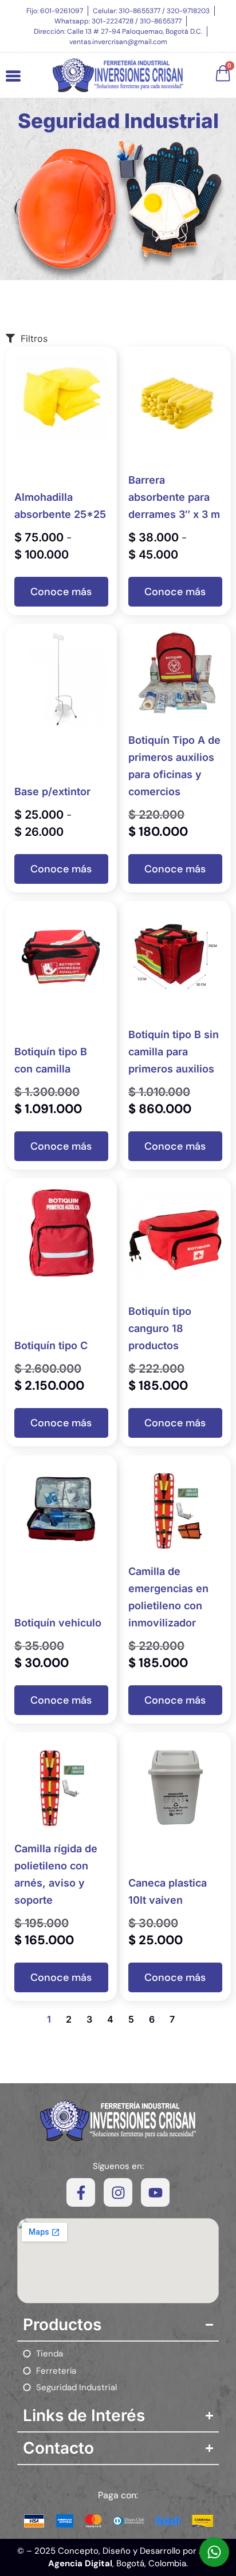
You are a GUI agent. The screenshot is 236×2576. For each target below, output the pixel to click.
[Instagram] (118, 2192)
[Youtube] (155, 2192)
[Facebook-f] (81, 2192)
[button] (61, 592)
